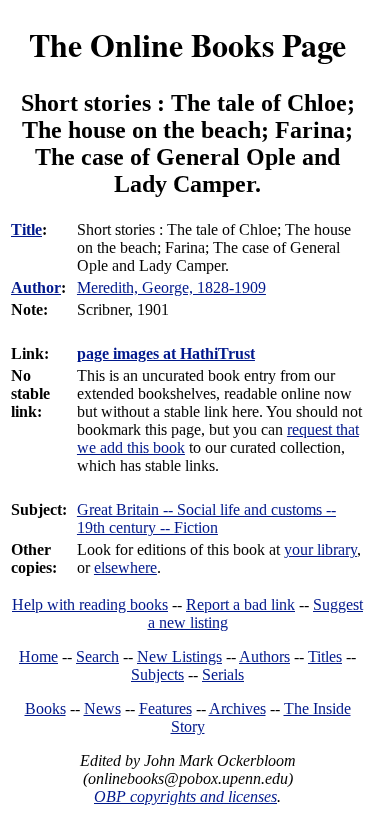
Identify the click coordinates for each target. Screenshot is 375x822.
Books (45, 708)
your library (320, 549)
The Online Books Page (187, 44)
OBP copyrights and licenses (185, 796)
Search (97, 656)
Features (165, 708)
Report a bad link (240, 604)
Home (38, 656)
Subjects (157, 674)
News (102, 708)
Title (26, 229)
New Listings (179, 656)
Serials (223, 674)
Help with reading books (90, 604)
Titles (325, 656)
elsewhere (125, 567)
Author (36, 287)
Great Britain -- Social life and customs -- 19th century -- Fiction (206, 518)
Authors (264, 656)
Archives (237, 708)
